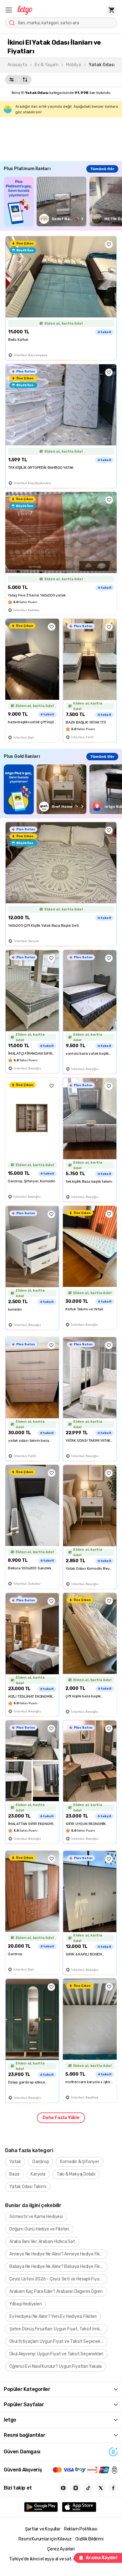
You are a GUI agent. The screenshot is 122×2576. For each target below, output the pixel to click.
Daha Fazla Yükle (61, 2118)
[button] (9, 10)
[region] (63, 201)
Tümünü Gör (102, 169)
